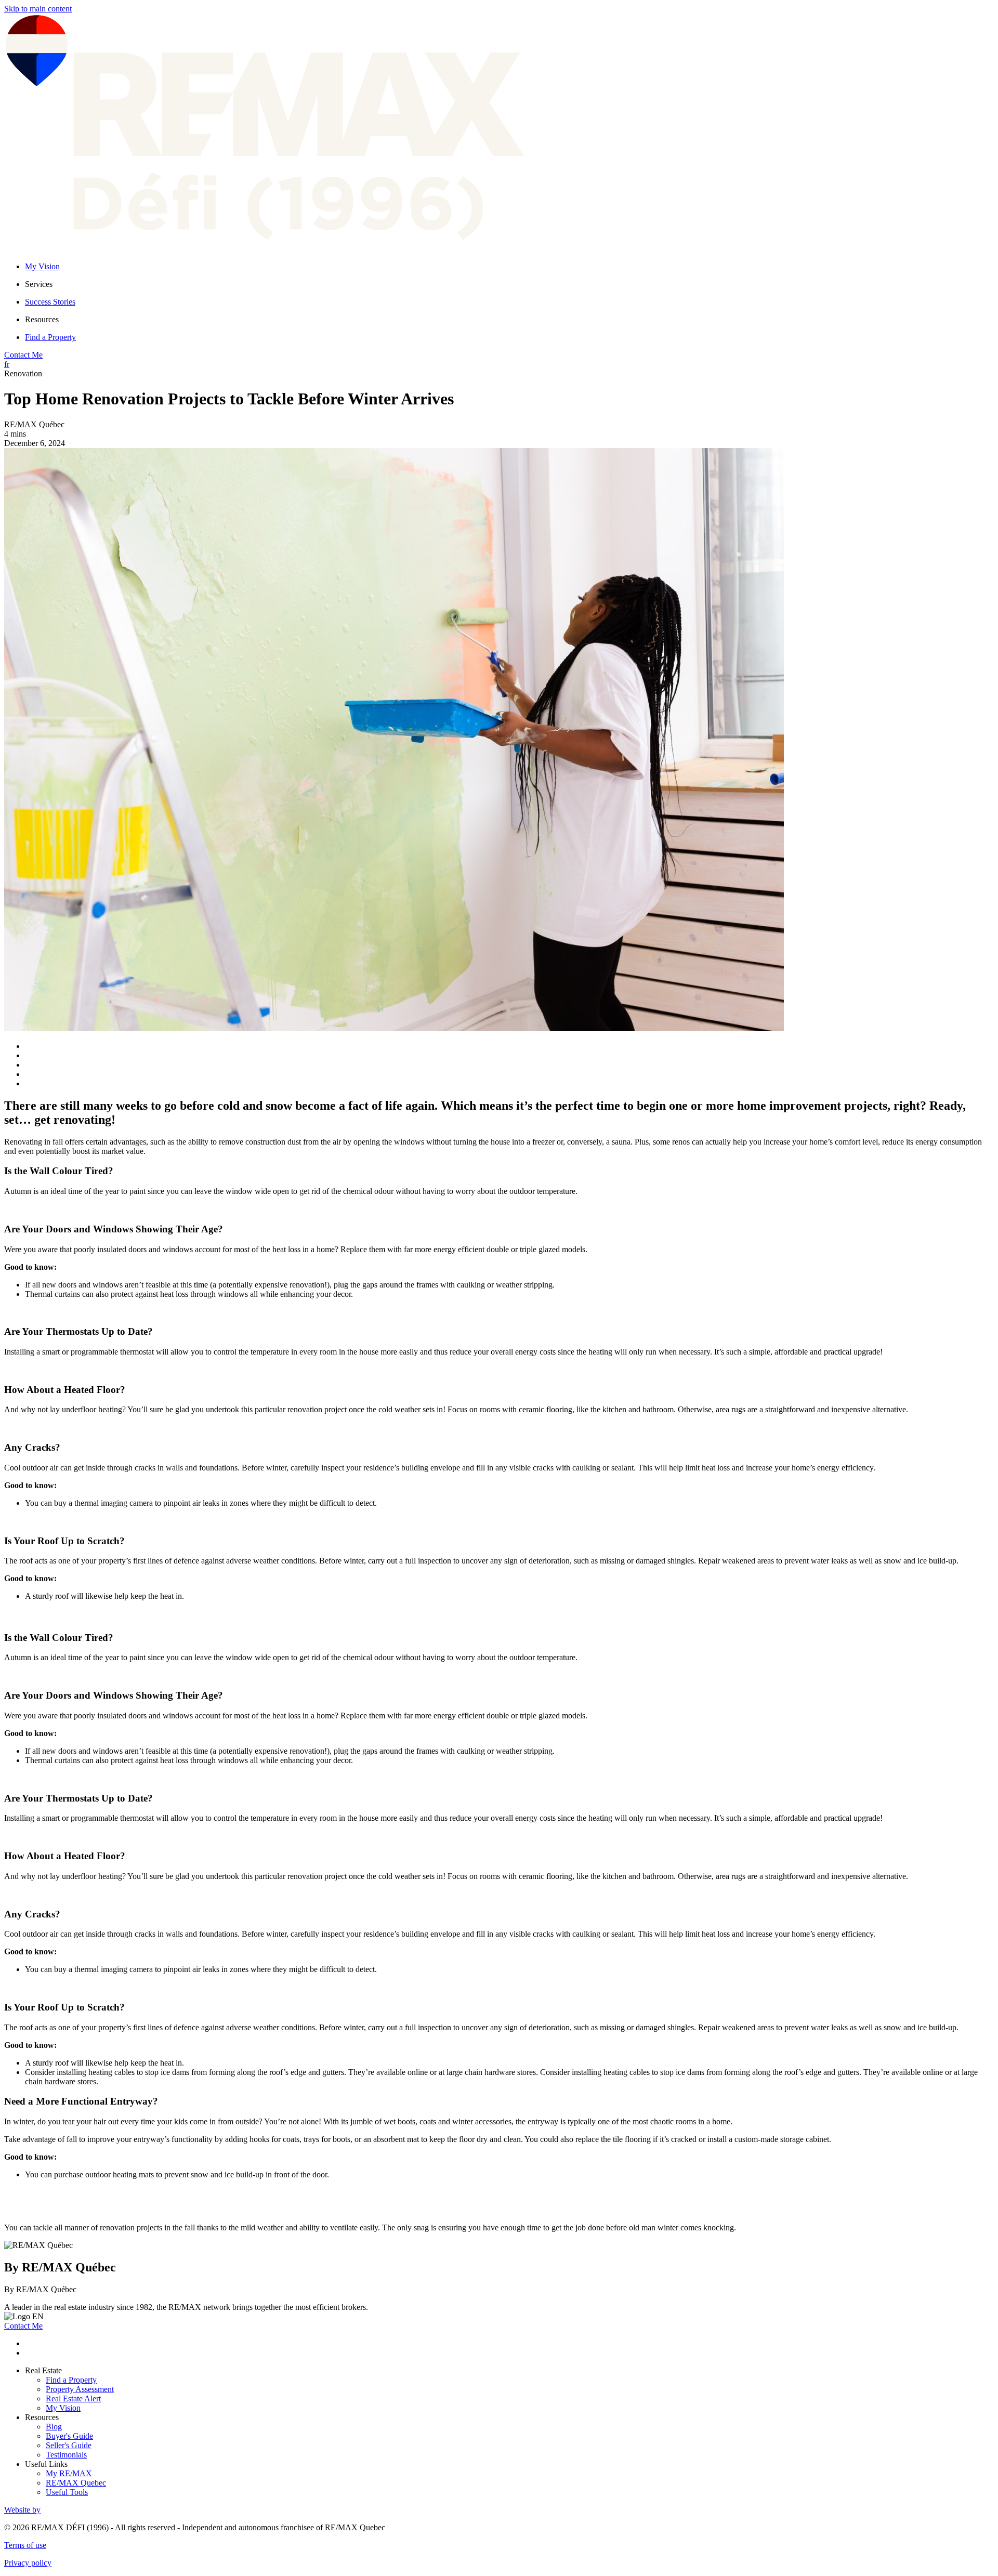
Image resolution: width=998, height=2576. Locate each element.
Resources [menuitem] (42, 319)
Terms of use (25, 2545)
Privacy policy (28, 2563)
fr (7, 364)
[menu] (509, 284)
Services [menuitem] (39, 284)
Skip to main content (38, 9)
